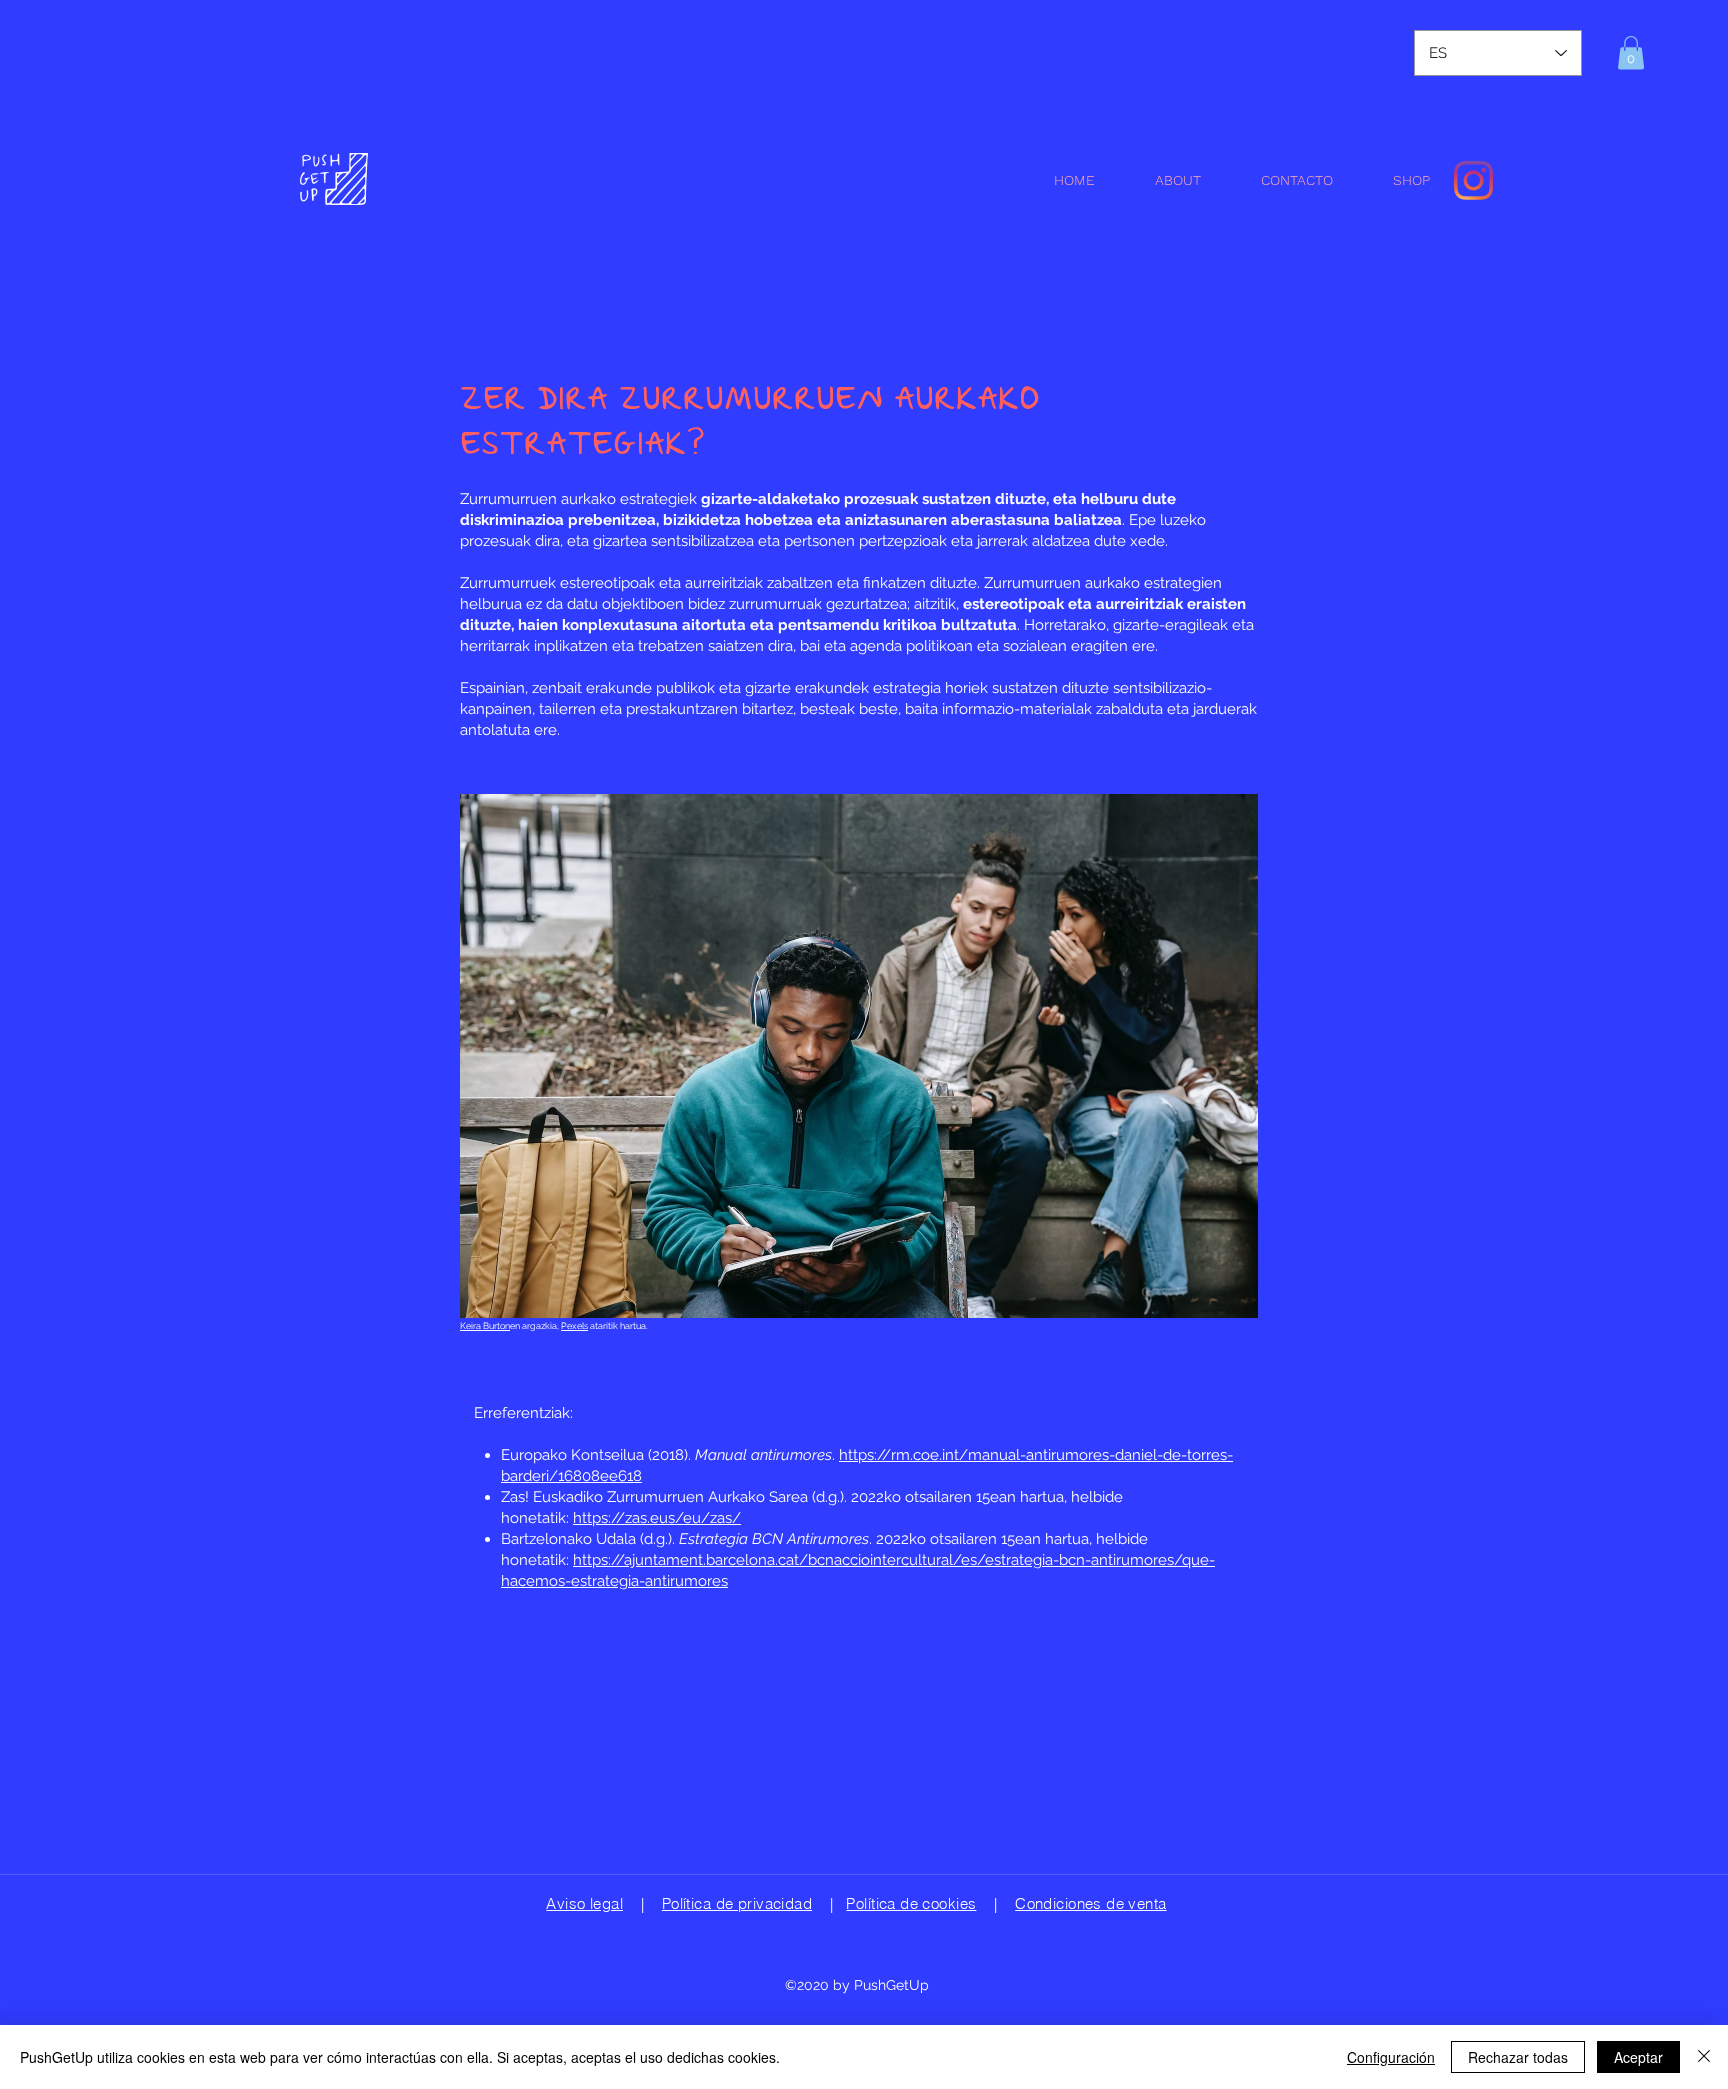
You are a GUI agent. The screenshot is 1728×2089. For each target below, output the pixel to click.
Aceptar (1638, 2057)
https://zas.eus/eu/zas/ (657, 1518)
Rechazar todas (1518, 2057)
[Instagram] (1473, 180)
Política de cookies (911, 1903)
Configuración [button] (1391, 2057)
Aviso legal (584, 1903)
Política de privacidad (737, 1903)
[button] (1631, 52)
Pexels (574, 1326)
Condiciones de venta (1090, 1903)
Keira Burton (485, 1326)
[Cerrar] (1704, 2057)
